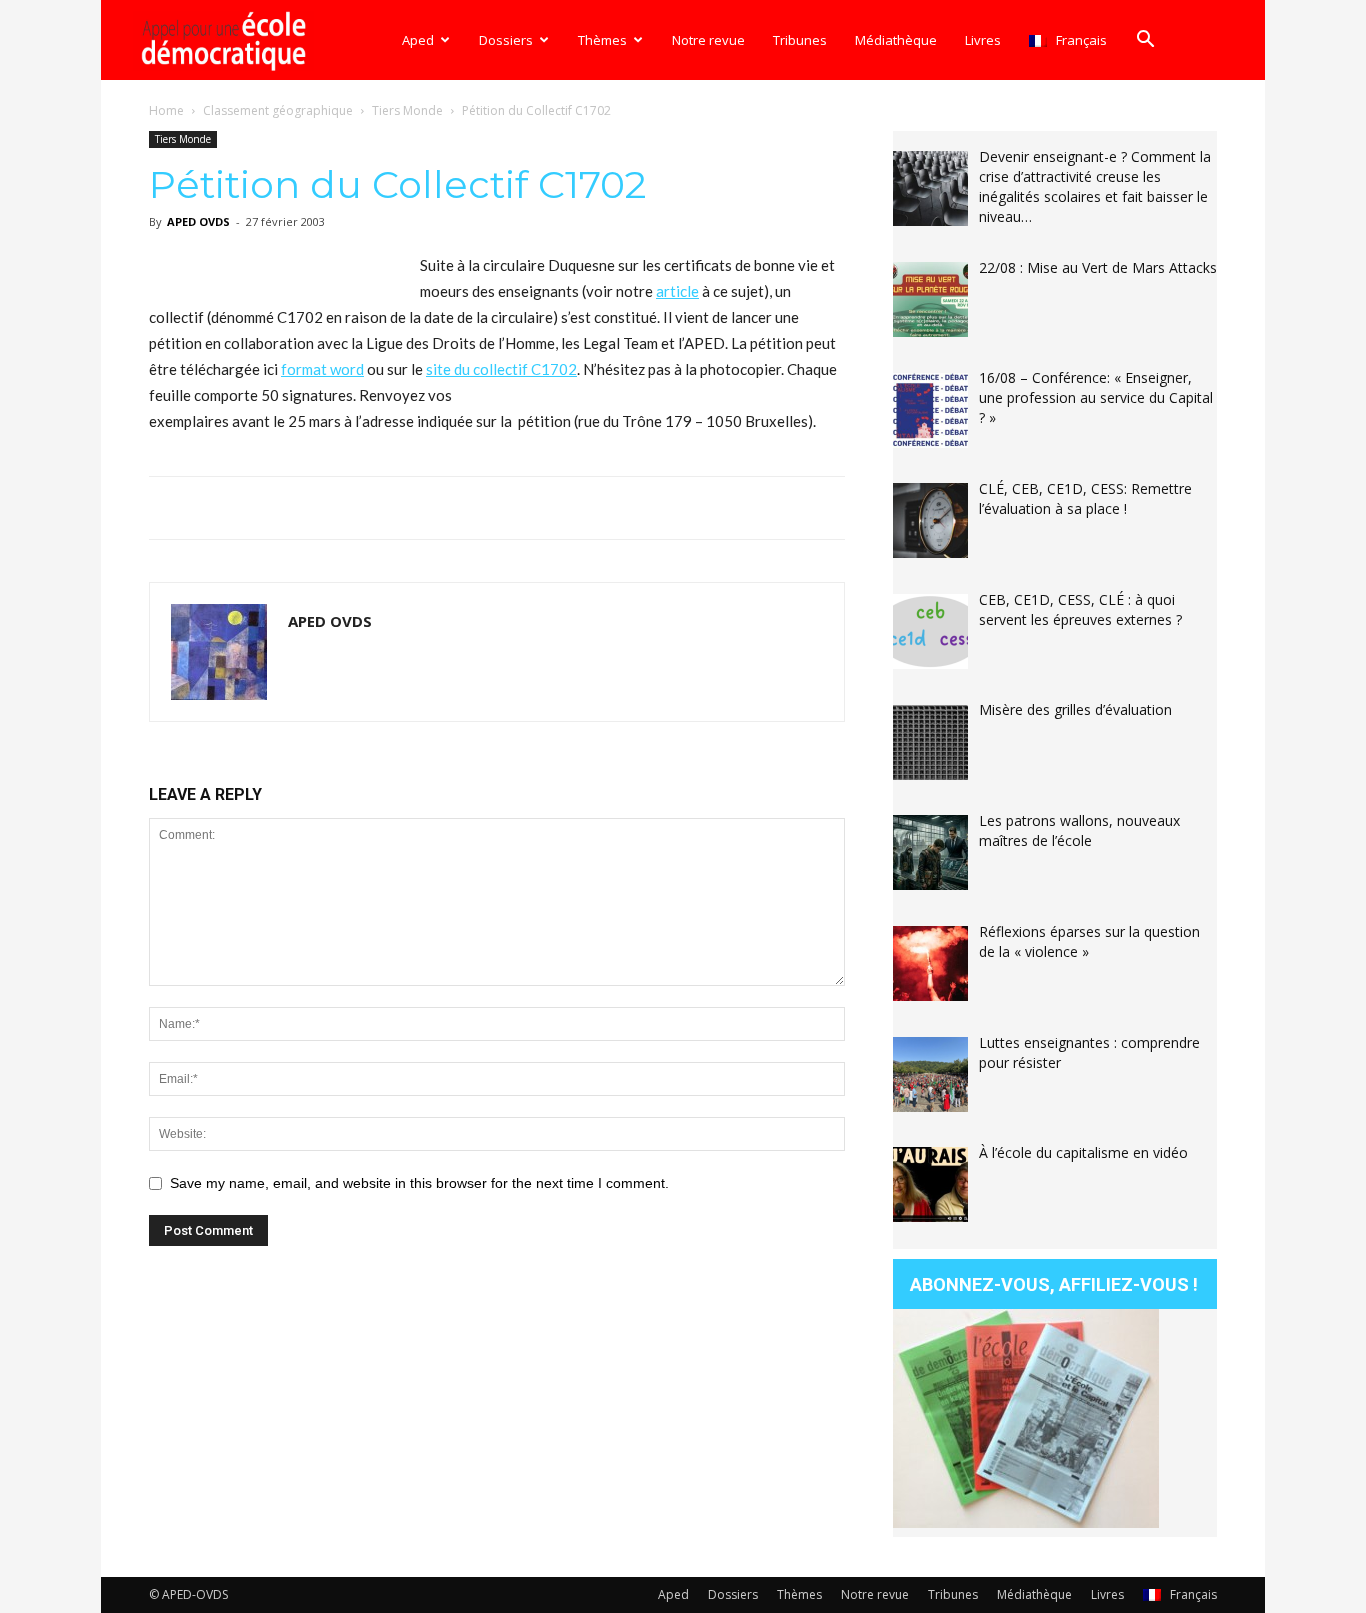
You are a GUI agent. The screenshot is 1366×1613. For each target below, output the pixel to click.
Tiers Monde (407, 110)
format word (322, 369)
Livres (983, 40)
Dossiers (506, 40)
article (677, 291)
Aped (418, 40)
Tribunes (800, 40)
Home (166, 110)
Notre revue (708, 40)
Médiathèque (896, 40)
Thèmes (602, 40)
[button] (1145, 41)
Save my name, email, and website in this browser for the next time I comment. (419, 1183)
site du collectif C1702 (501, 369)
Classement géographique (278, 110)
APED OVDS (198, 221)
